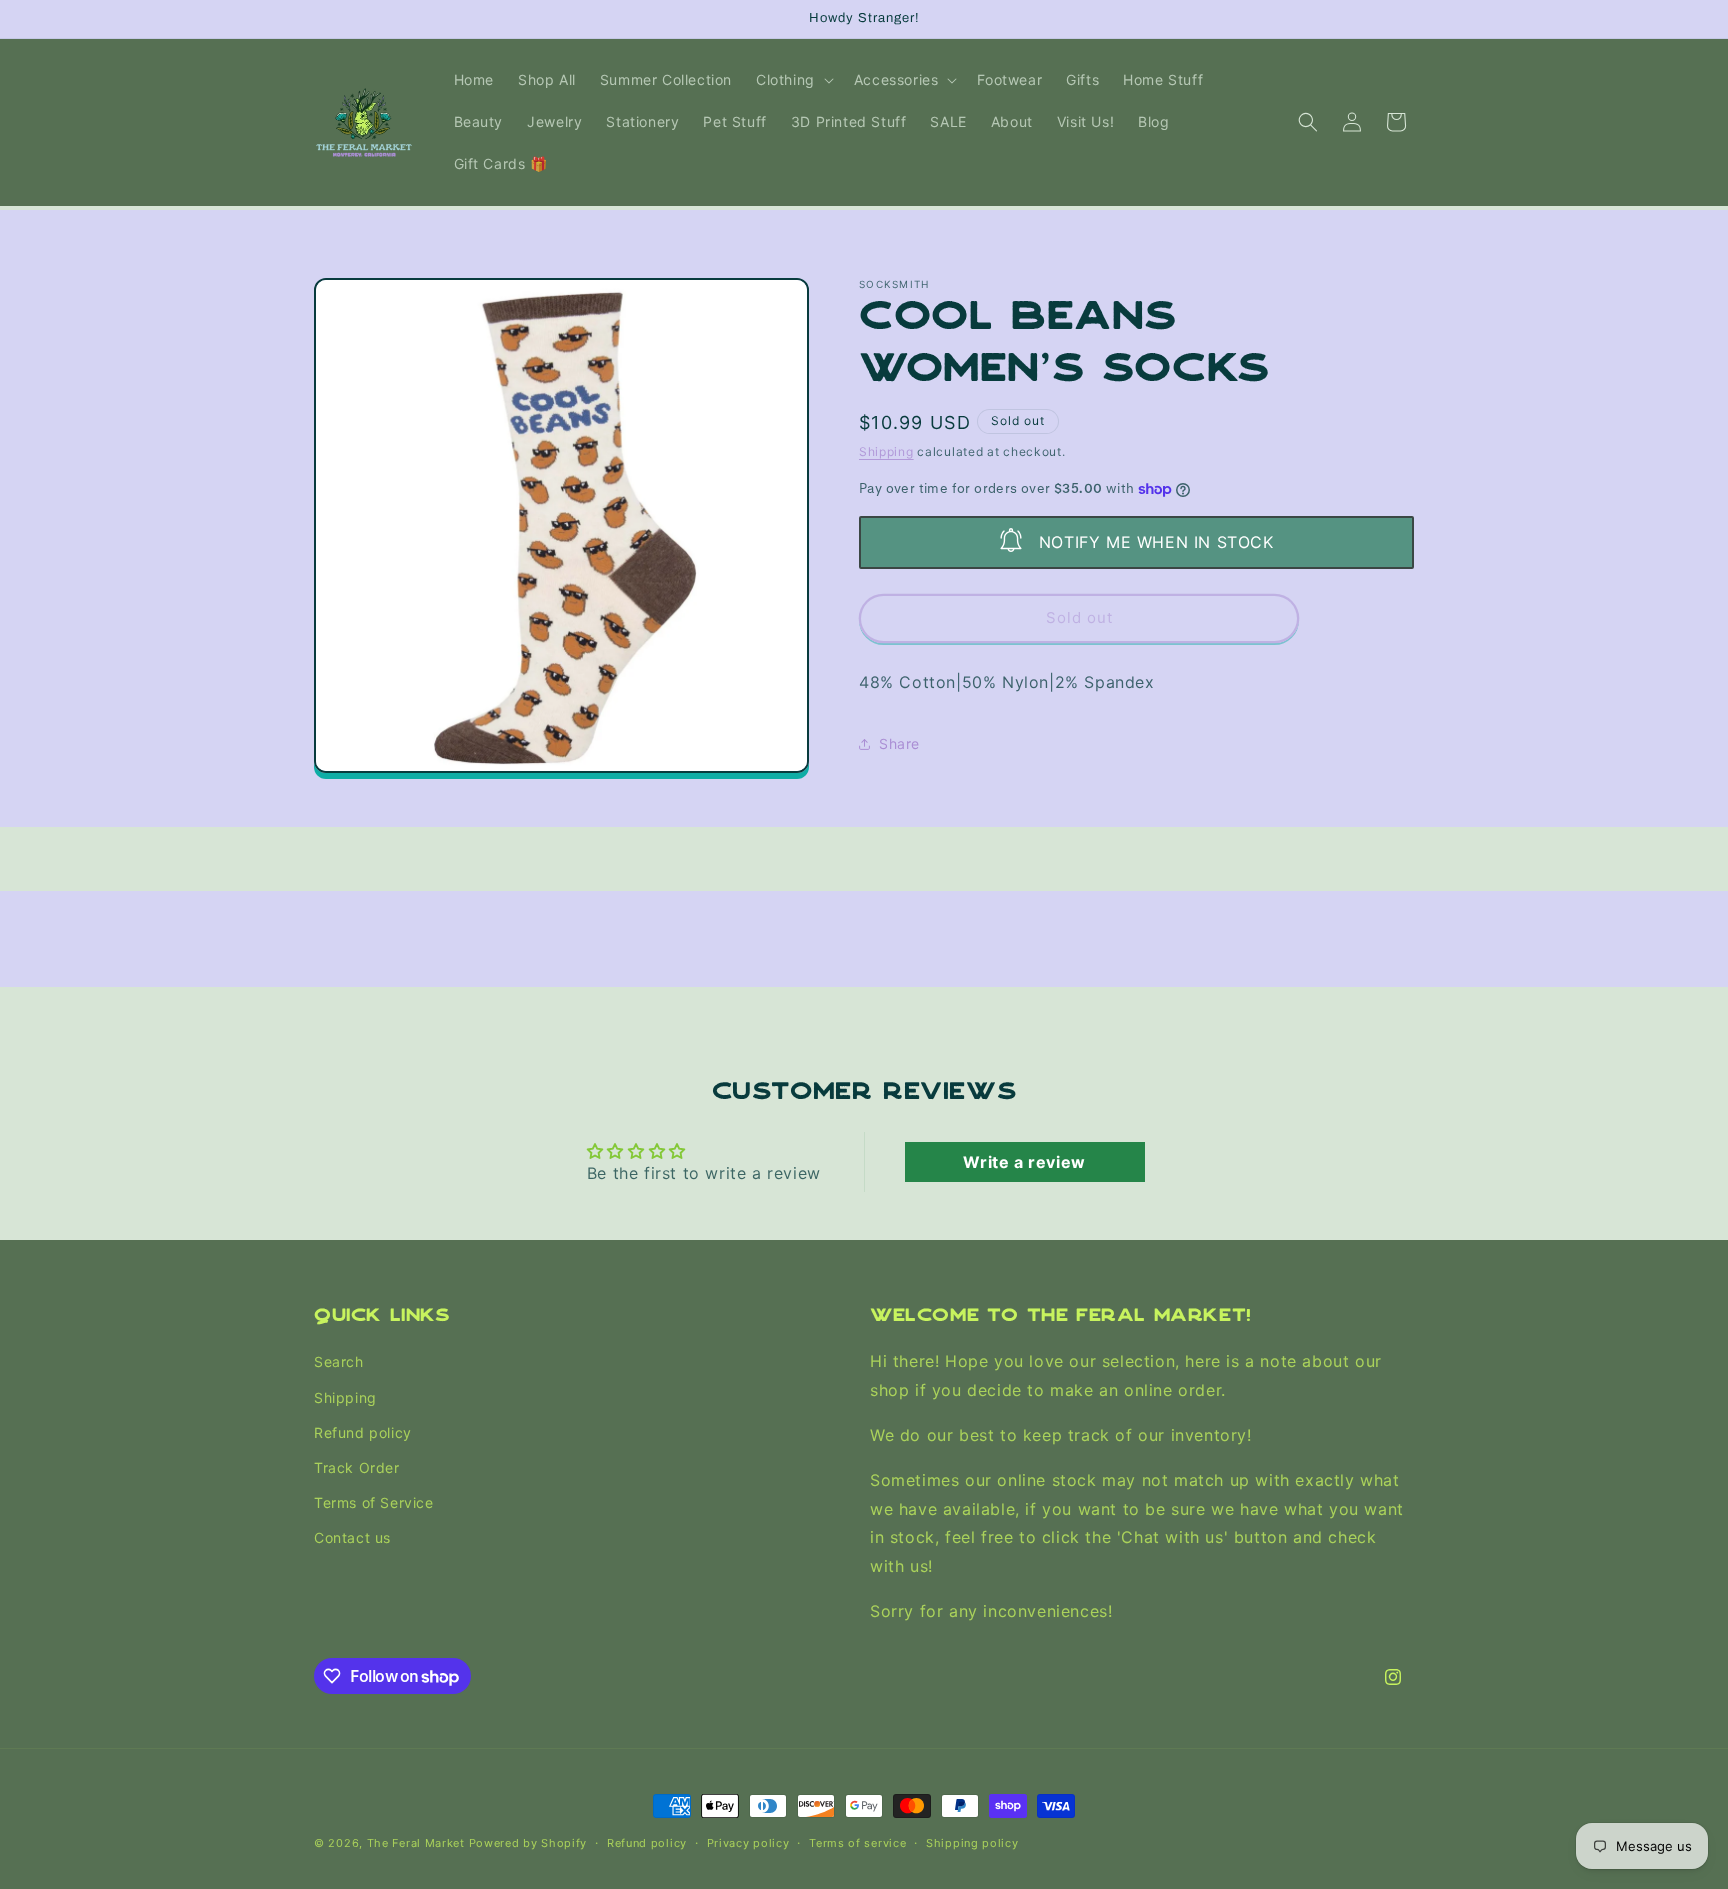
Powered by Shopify (528, 1843)
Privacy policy (748, 1843)
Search (339, 1362)
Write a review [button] (1024, 1162)
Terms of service (857, 1843)
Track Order (357, 1467)
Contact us (352, 1537)
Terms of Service (374, 1502)
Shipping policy (972, 1843)
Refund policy (363, 1432)
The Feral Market (416, 1843)
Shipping (886, 451)
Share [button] (899, 743)
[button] (793, 80)
